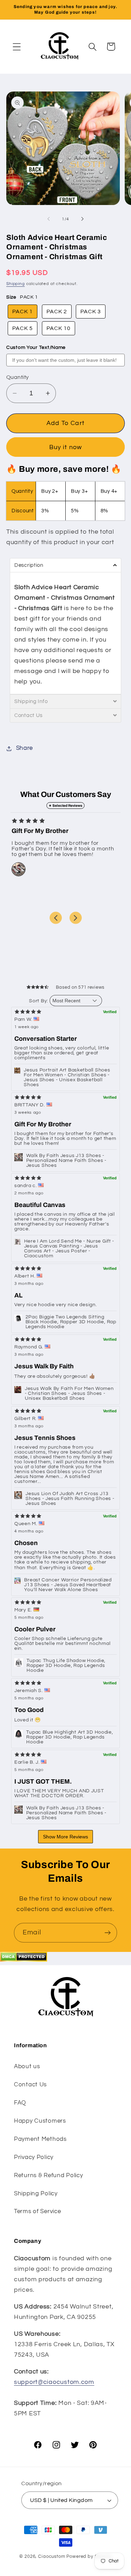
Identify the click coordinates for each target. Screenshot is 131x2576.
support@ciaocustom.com (54, 2382)
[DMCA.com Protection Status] (24, 1960)
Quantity (18, 377)
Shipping (16, 284)
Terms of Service (38, 2211)
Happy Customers (40, 2121)
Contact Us (30, 2085)
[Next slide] (76, 918)
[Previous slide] (56, 918)
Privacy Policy (34, 2157)
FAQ (20, 2103)
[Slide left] (49, 219)
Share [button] (24, 748)
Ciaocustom (52, 2556)
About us (27, 2066)
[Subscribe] (107, 1933)
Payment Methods (40, 2139)
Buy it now (66, 447)
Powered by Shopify (89, 2556)
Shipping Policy (36, 2194)
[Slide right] (82, 219)
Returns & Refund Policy (49, 2175)
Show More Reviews (65, 1837)
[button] (17, 47)
